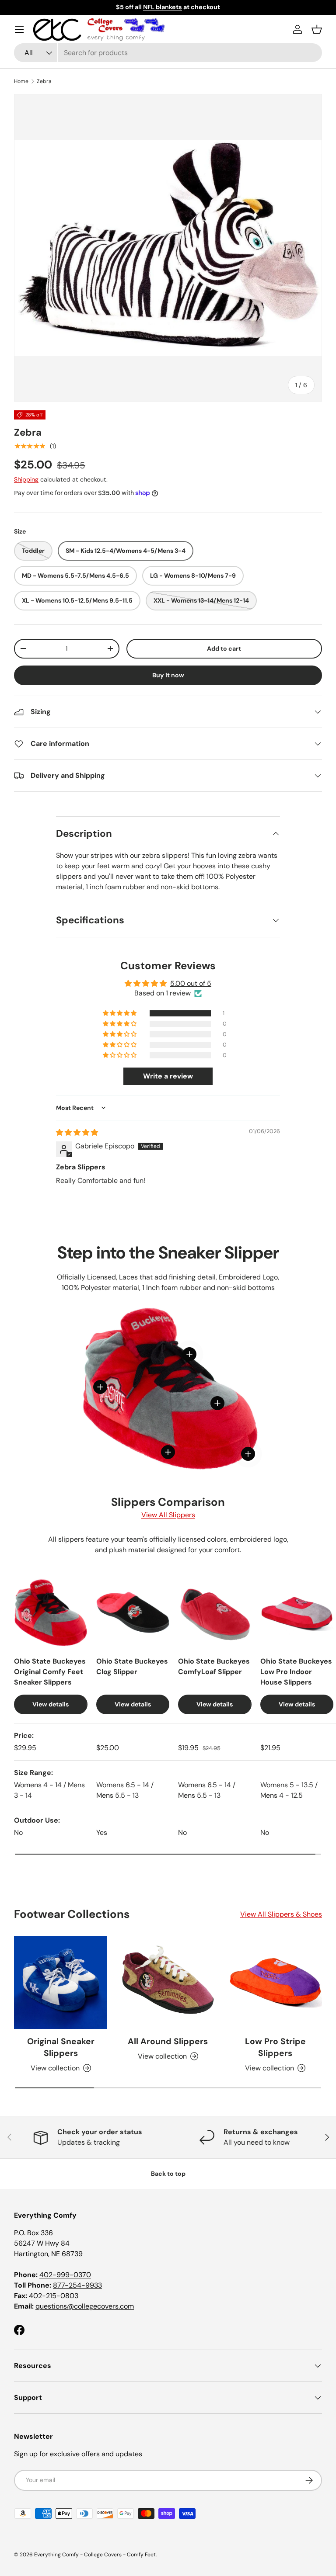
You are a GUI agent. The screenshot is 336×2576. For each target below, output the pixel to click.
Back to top (168, 2174)
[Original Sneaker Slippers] (61, 1982)
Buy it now (168, 675)
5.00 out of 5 (191, 983)
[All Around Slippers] (168, 1982)
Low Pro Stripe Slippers (275, 2047)
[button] (317, 29)
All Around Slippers (168, 2041)
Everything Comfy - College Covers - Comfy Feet (95, 2555)
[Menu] (19, 29)
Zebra (44, 81)
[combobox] (168, 53)
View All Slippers (168, 1515)
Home (21, 81)
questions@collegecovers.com (85, 2306)
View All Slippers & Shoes (281, 1914)
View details (51, 1704)
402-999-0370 (65, 2275)
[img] (77, 1132)
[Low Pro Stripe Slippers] (275, 1982)
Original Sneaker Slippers (61, 2047)
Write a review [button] (168, 1076)
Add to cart (224, 648)
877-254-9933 (77, 2285)
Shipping (26, 479)
